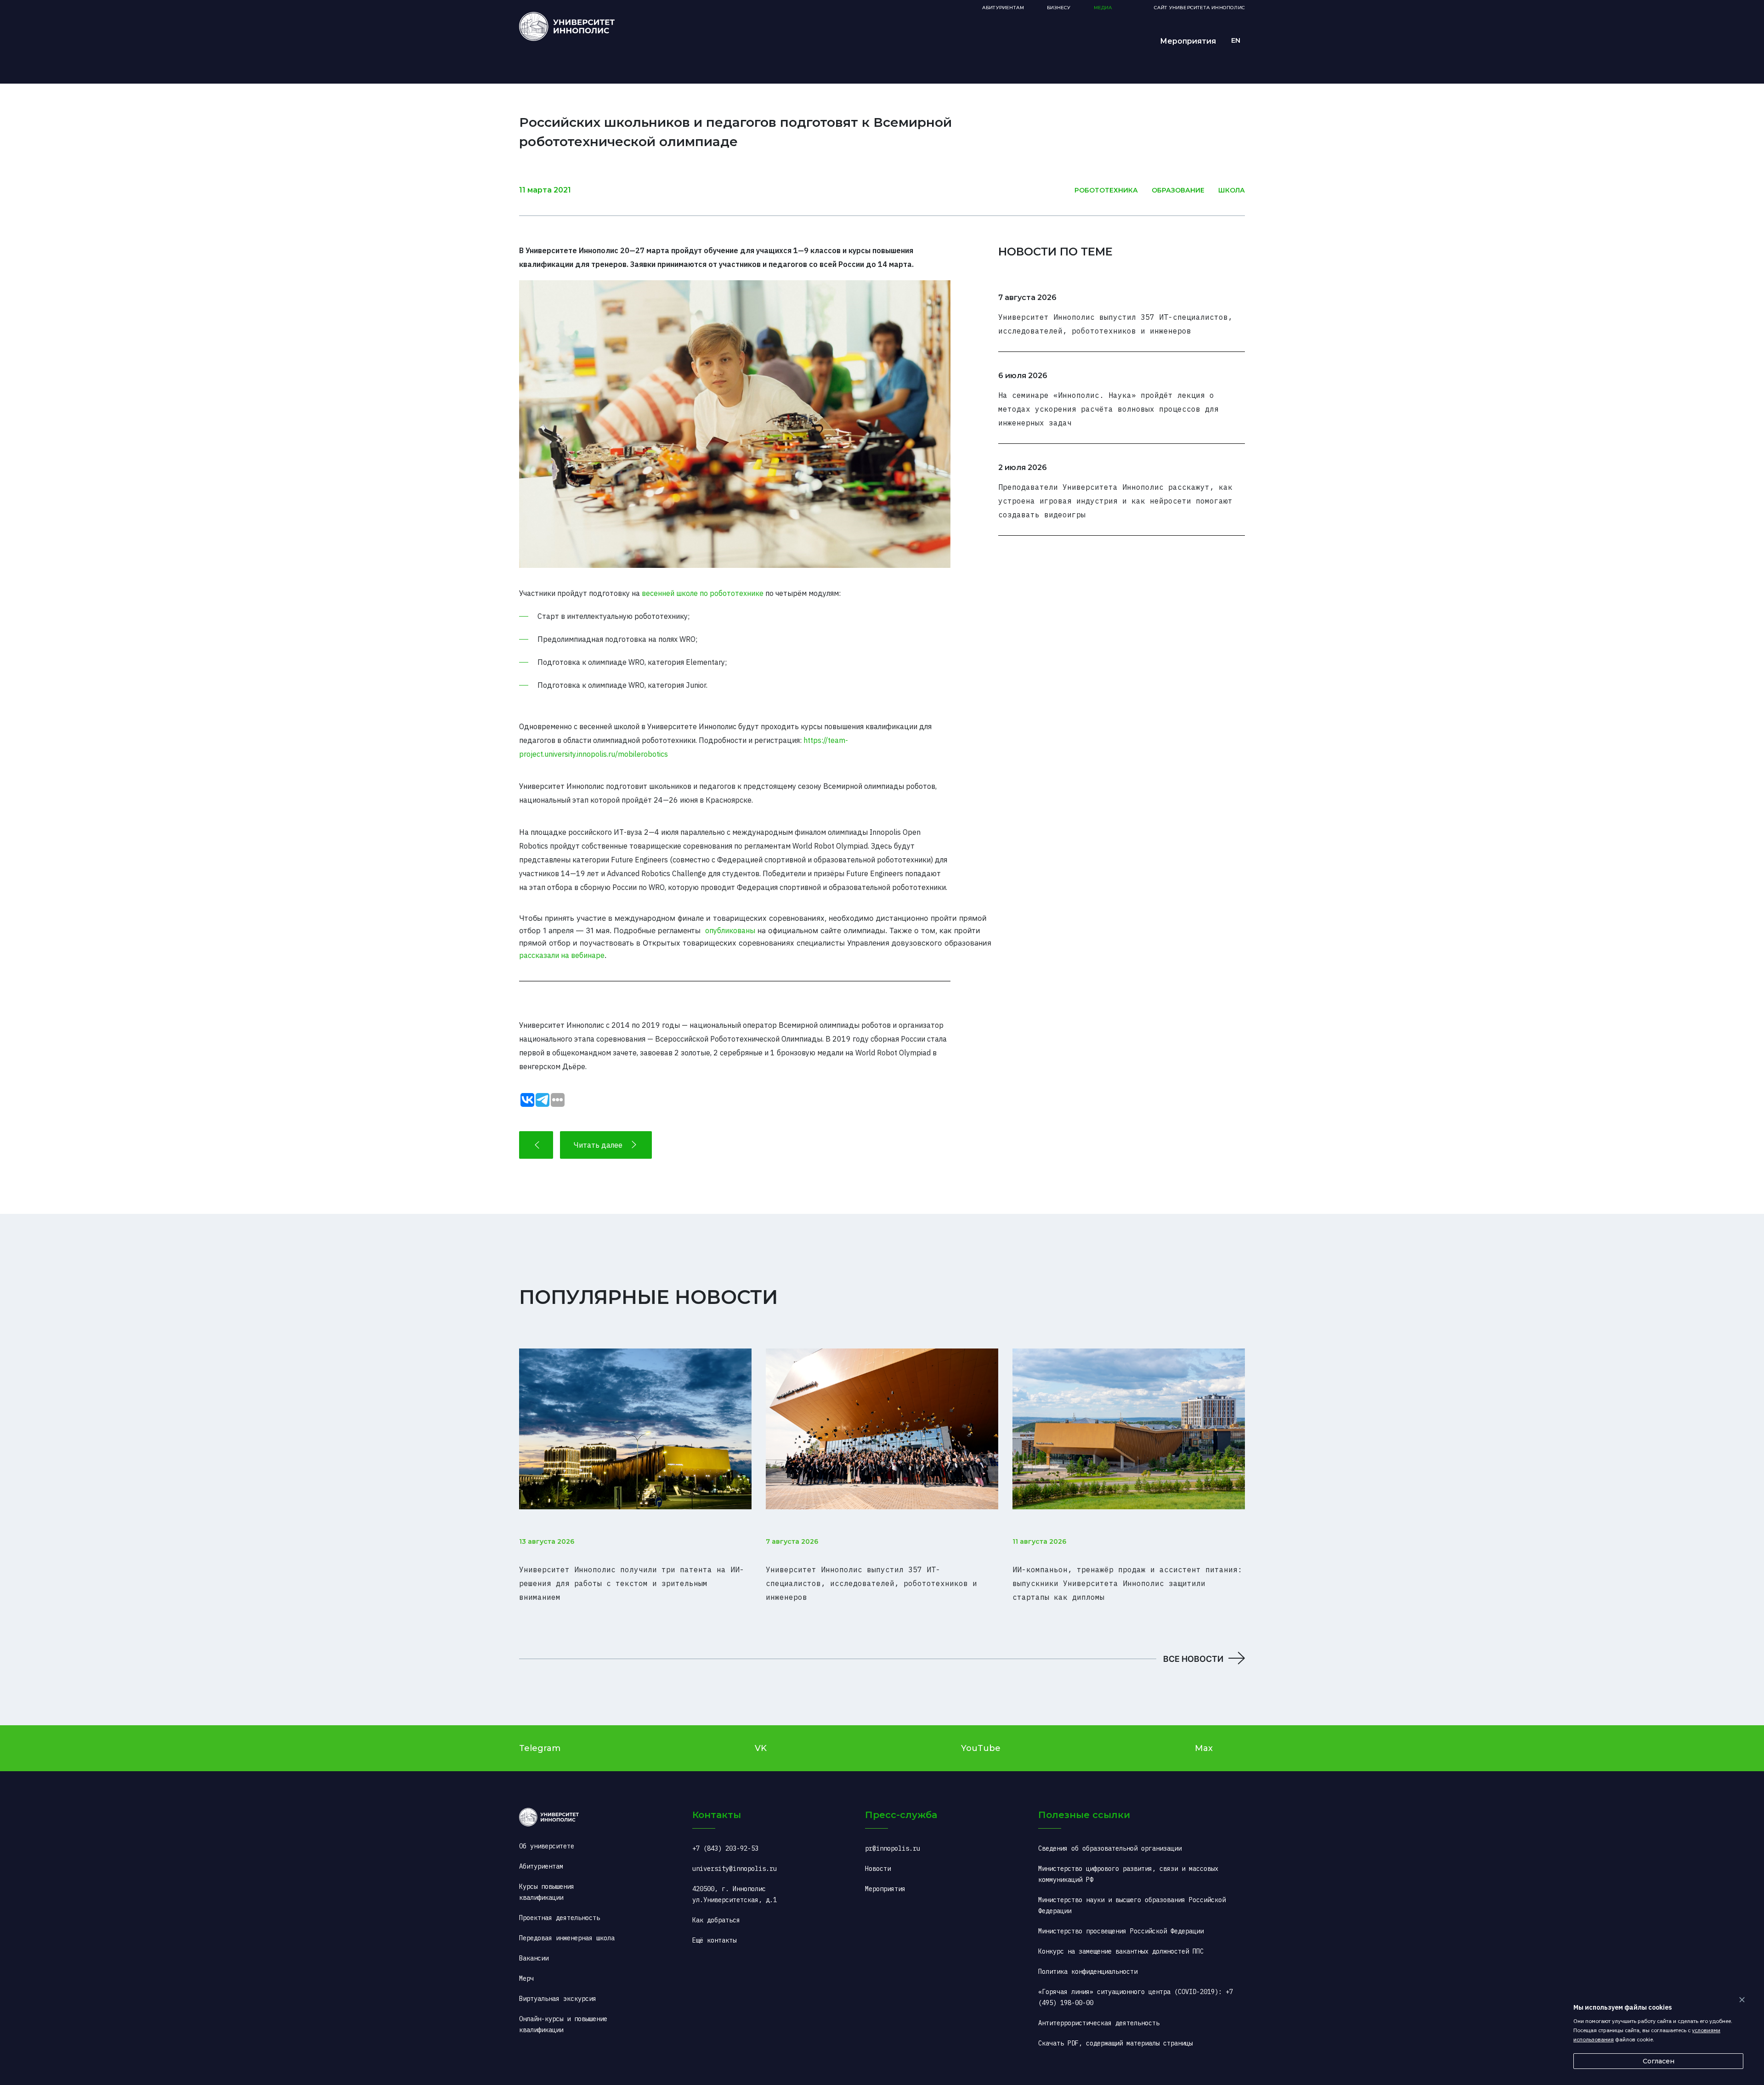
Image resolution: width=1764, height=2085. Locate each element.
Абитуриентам (1003, 8)
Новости (878, 1869)
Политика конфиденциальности (1088, 1972)
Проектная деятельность (560, 1918)
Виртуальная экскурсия (558, 1999)
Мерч (526, 1978)
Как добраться (716, 1920)
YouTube (981, 1748)
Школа (1232, 190)
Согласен (1659, 2061)
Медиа (1103, 8)
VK (761, 1748)
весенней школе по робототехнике (703, 593)
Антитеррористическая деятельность (1099, 2023)
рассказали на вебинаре (562, 955)
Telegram (540, 1748)
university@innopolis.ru (735, 1869)
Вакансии (534, 1958)
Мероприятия (1188, 41)
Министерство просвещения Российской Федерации (1121, 1931)
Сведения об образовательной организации (1110, 1848)
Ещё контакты (714, 1940)
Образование (1178, 190)
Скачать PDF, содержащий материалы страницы (1115, 2043)
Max (1204, 1748)
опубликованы (730, 930)
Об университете (547, 1846)
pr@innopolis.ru (893, 1848)
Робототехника (1106, 190)
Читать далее (598, 1145)
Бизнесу (1059, 8)
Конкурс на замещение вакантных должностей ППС (1121, 1951)
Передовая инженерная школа (567, 1938)
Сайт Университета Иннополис (1199, 8)
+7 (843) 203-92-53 (725, 1848)
